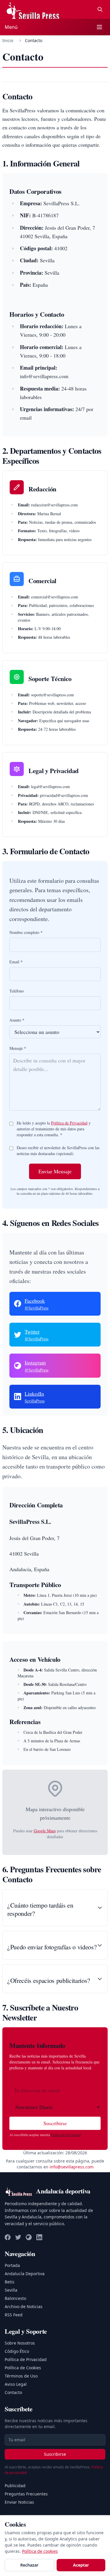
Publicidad (15, 2486)
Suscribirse (55, 2123)
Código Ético (17, 2351)
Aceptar (81, 2565)
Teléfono (17, 991)
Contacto (13, 2392)
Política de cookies (40, 2551)
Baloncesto (15, 2298)
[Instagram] (29, 2237)
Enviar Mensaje (55, 1171)
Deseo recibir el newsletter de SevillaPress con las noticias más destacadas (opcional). (58, 1151)
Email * (16, 962)
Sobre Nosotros (20, 2343)
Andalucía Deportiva (25, 2274)
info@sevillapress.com (72, 2167)
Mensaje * (18, 1048)
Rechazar (29, 2565)
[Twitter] (18, 2237)
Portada (12, 2265)
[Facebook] (8, 2237)
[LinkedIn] (39, 2237)
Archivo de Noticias (24, 2306)
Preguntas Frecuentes (26, 2494)
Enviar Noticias (19, 2502)
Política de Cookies (23, 2368)
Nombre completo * (26, 932)
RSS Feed (14, 2315)
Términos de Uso (21, 2376)
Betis (10, 2282)
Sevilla (11, 2290)
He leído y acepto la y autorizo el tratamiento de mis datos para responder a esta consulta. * (54, 1129)
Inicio (8, 40)
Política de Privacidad (69, 1123)
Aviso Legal (16, 2384)
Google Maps (45, 1831)
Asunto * (17, 1020)
